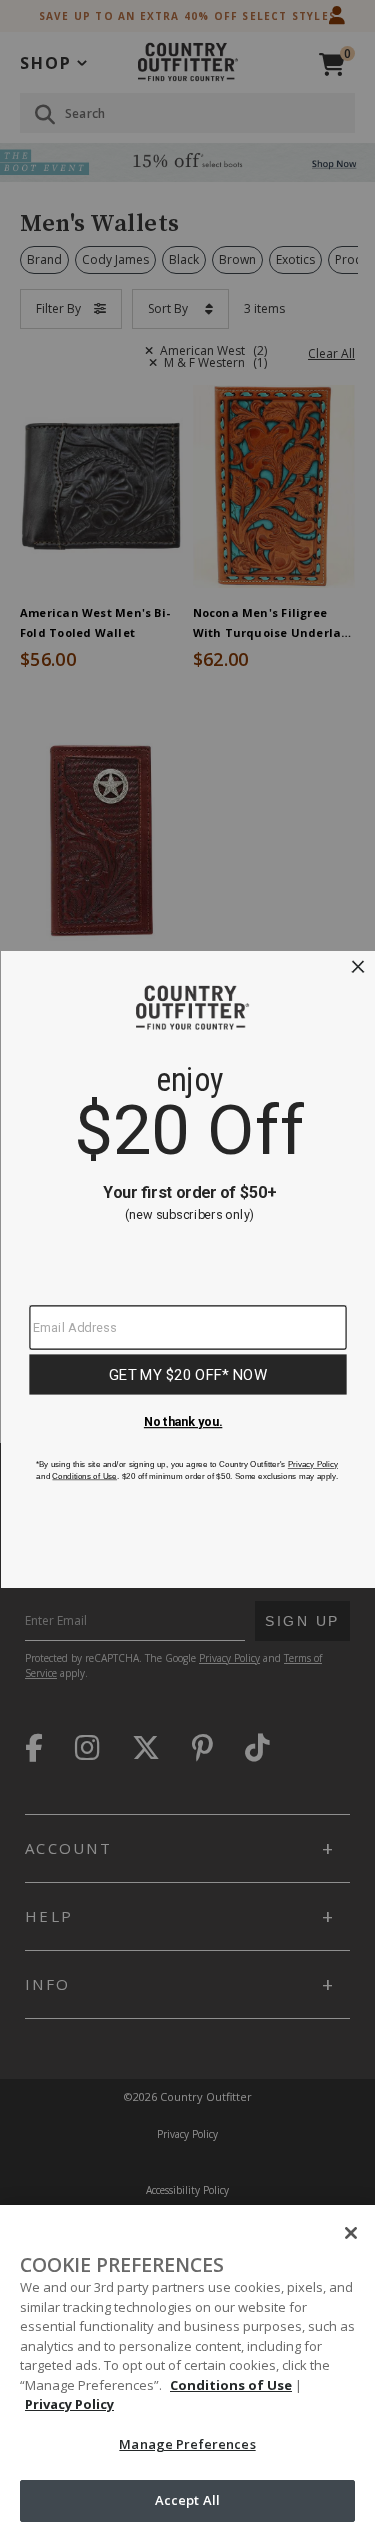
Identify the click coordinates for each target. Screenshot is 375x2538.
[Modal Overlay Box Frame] (187, 1269)
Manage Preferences (187, 2444)
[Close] (351, 2233)
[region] (187, 2371)
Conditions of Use (231, 2385)
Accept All (187, 2500)
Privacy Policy (69, 2404)
